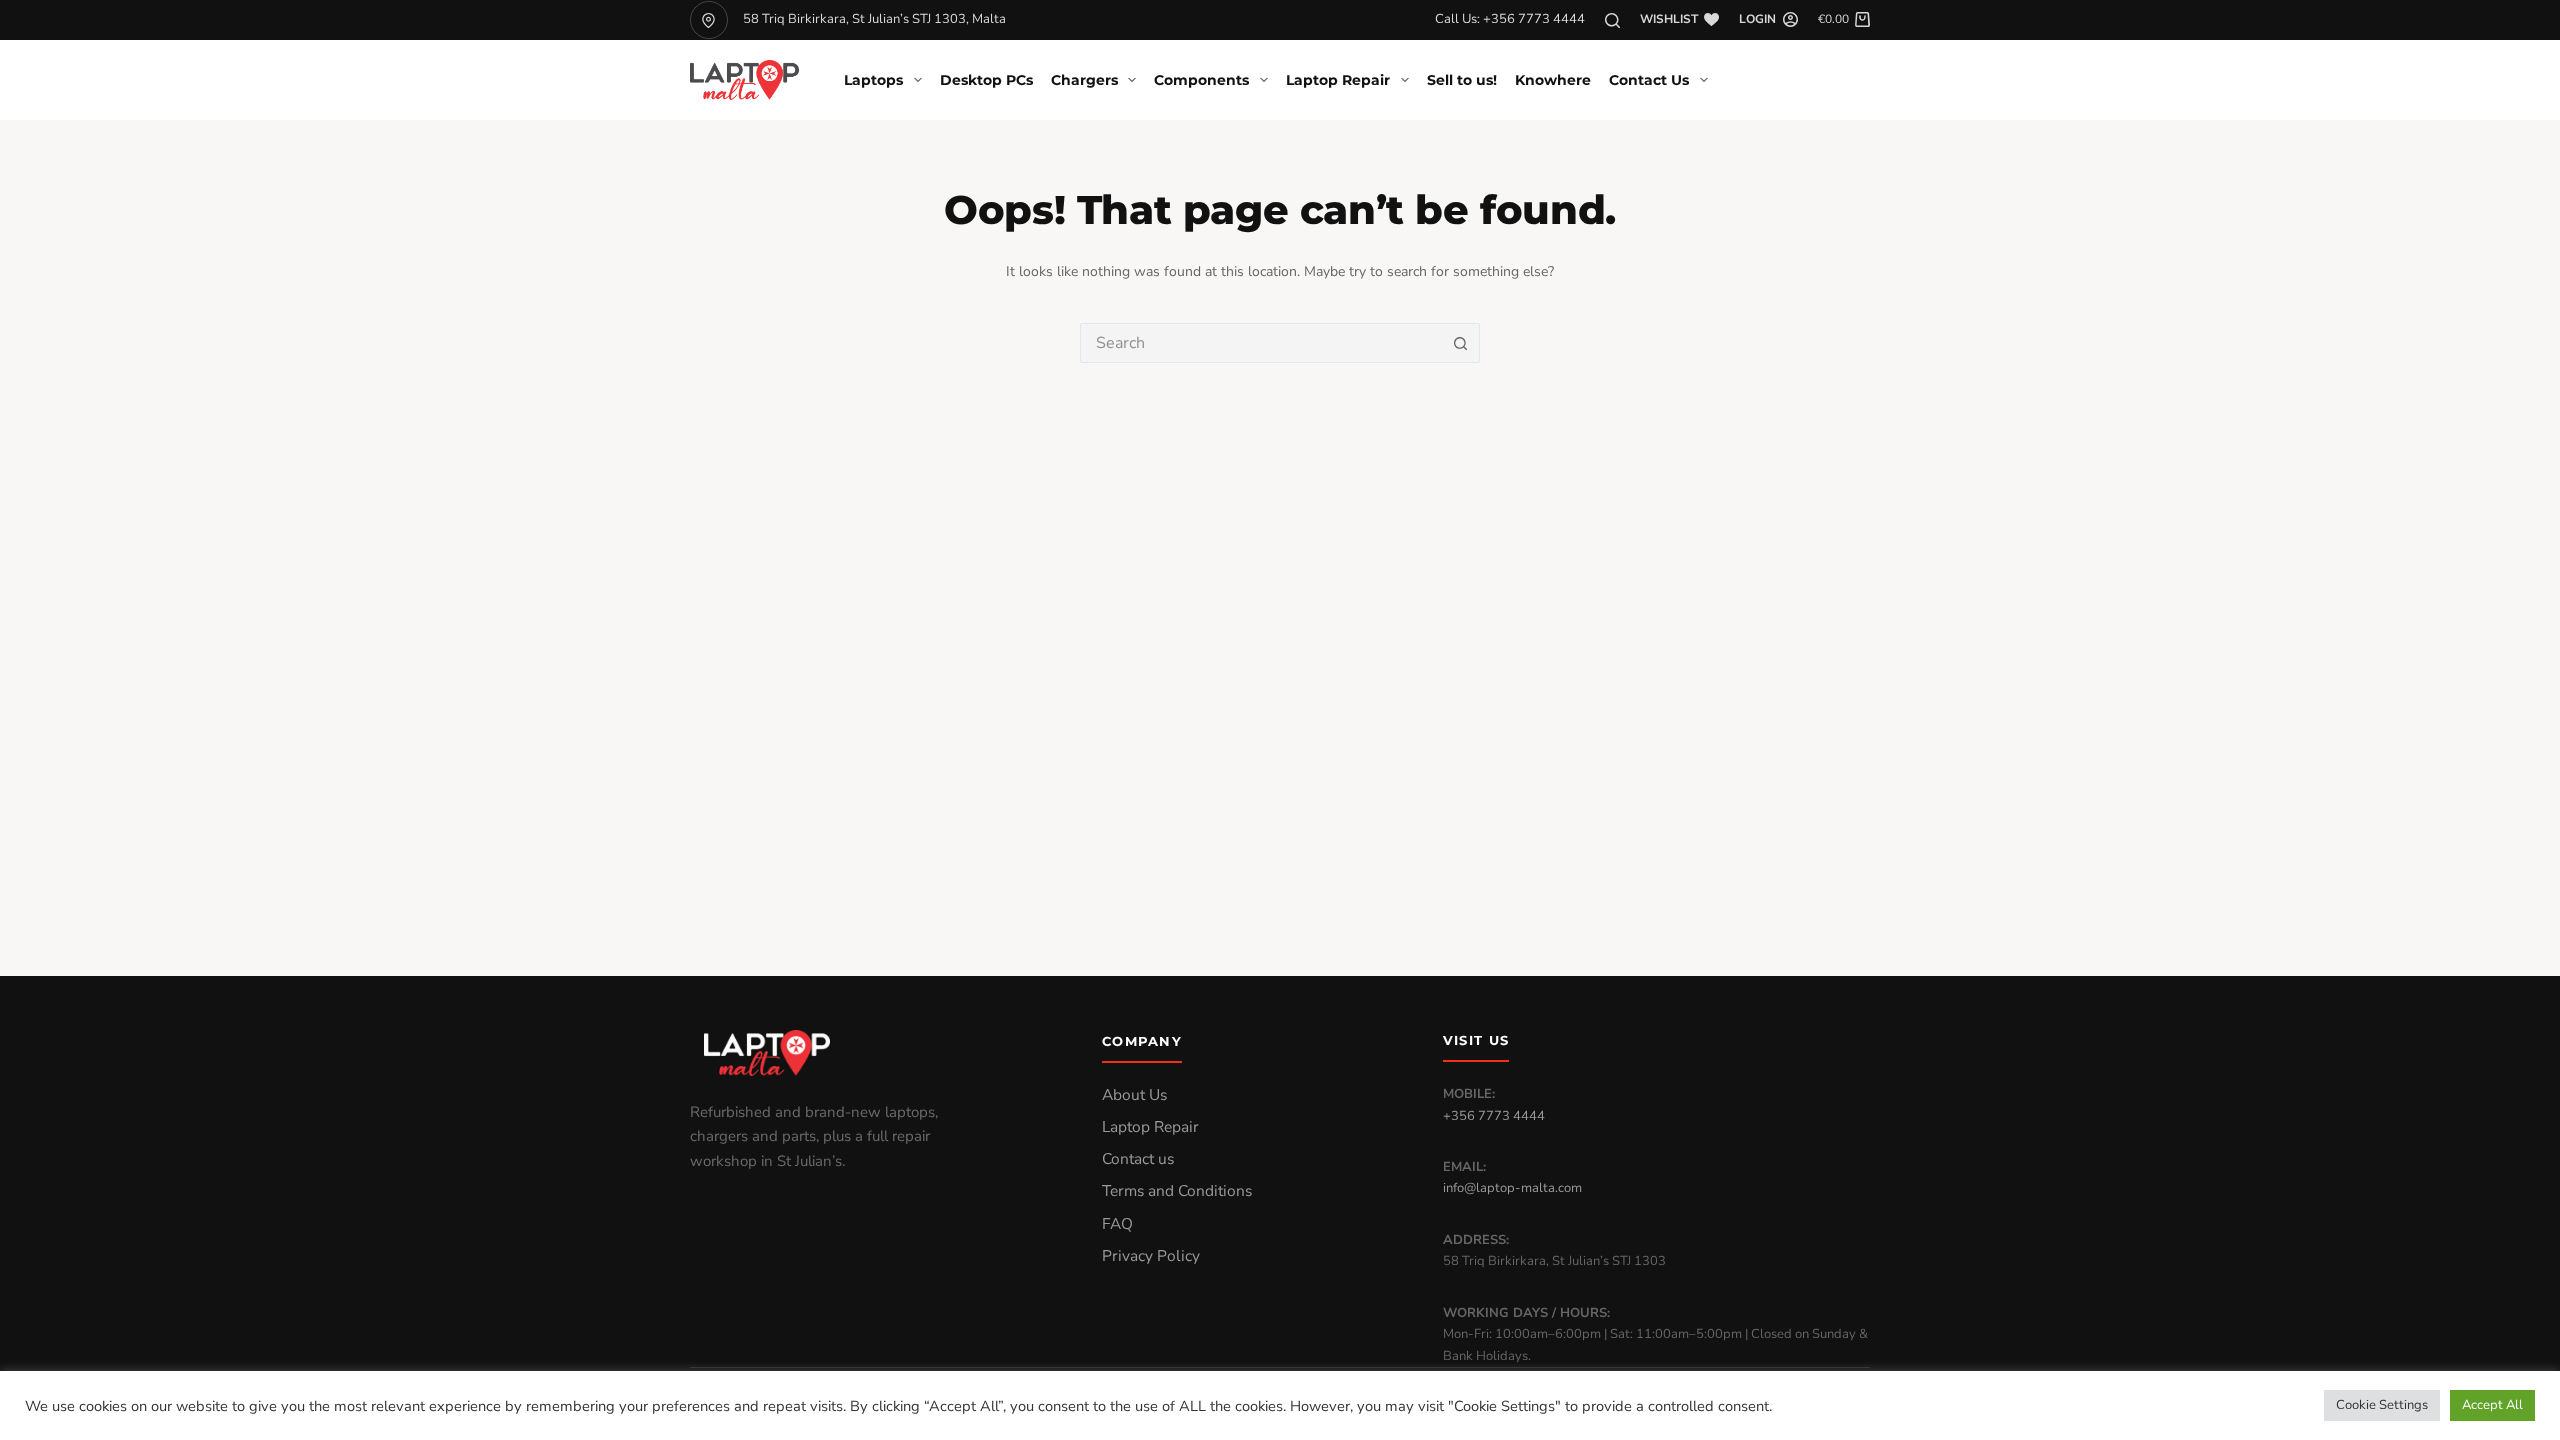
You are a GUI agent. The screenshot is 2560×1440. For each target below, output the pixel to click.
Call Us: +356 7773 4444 (1510, 19)
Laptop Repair (1338, 80)
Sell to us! (1462, 80)
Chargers (1084, 80)
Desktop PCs (986, 80)
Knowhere (1553, 80)
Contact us (1138, 1159)
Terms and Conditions (1177, 1191)
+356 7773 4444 (1494, 1116)
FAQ (1117, 1224)
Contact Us (1649, 80)
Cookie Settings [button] (2382, 1405)
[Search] (1612, 20)
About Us (1134, 1095)
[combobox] (1261, 343)
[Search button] (1460, 343)
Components (1201, 80)
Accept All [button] (2492, 1405)
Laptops (873, 80)
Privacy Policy (1151, 1256)
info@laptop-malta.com (1512, 1188)
